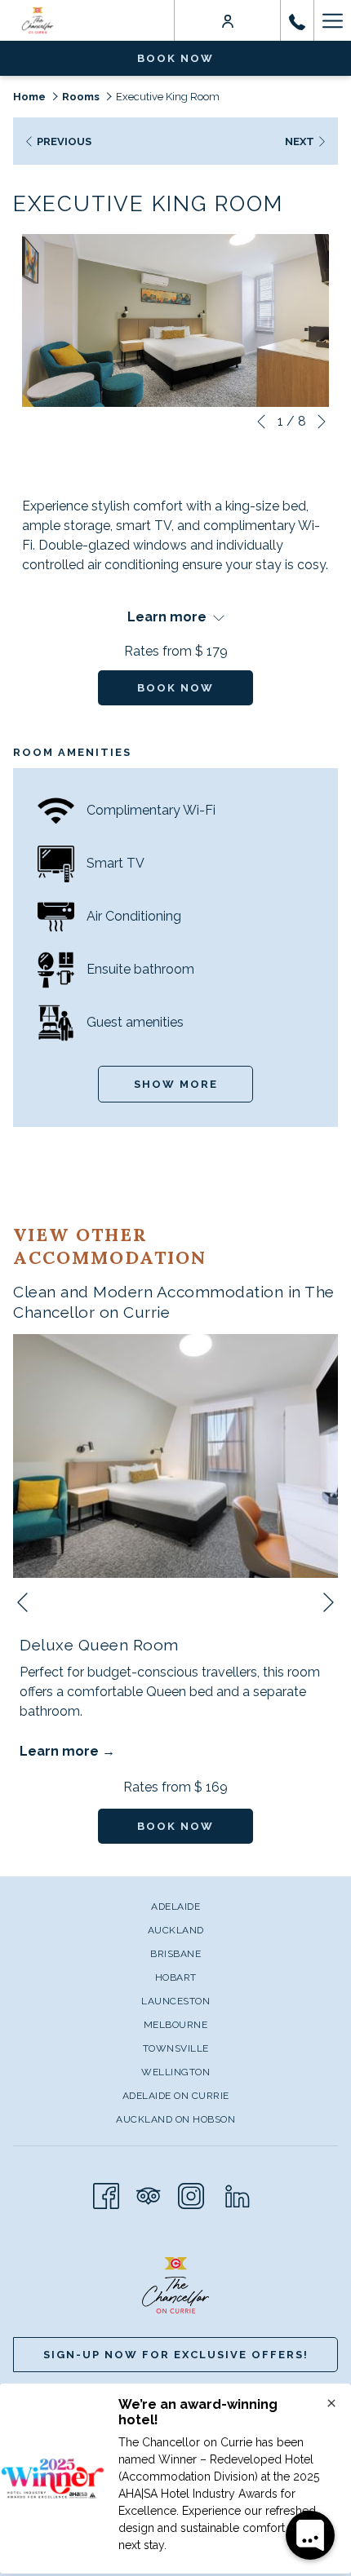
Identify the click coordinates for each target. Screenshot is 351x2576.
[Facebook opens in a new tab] (106, 2194)
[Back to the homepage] (38, 20)
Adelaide (175, 1907)
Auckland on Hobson (175, 2119)
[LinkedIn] (238, 2194)
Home (29, 97)
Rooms (81, 97)
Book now (175, 58)
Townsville (176, 2048)
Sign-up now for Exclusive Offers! (176, 2355)
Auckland (176, 1930)
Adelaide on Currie (176, 2096)
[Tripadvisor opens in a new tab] (149, 2194)
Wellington (175, 2072)
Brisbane (175, 1954)
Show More (176, 1084)
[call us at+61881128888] (297, 20)
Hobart (176, 1977)
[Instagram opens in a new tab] (191, 2194)
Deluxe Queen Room (99, 1645)
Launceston (175, 2001)
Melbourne (176, 2025)
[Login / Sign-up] (228, 20)
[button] (175, 320)
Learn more (61, 1751)
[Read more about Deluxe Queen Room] (175, 1456)
